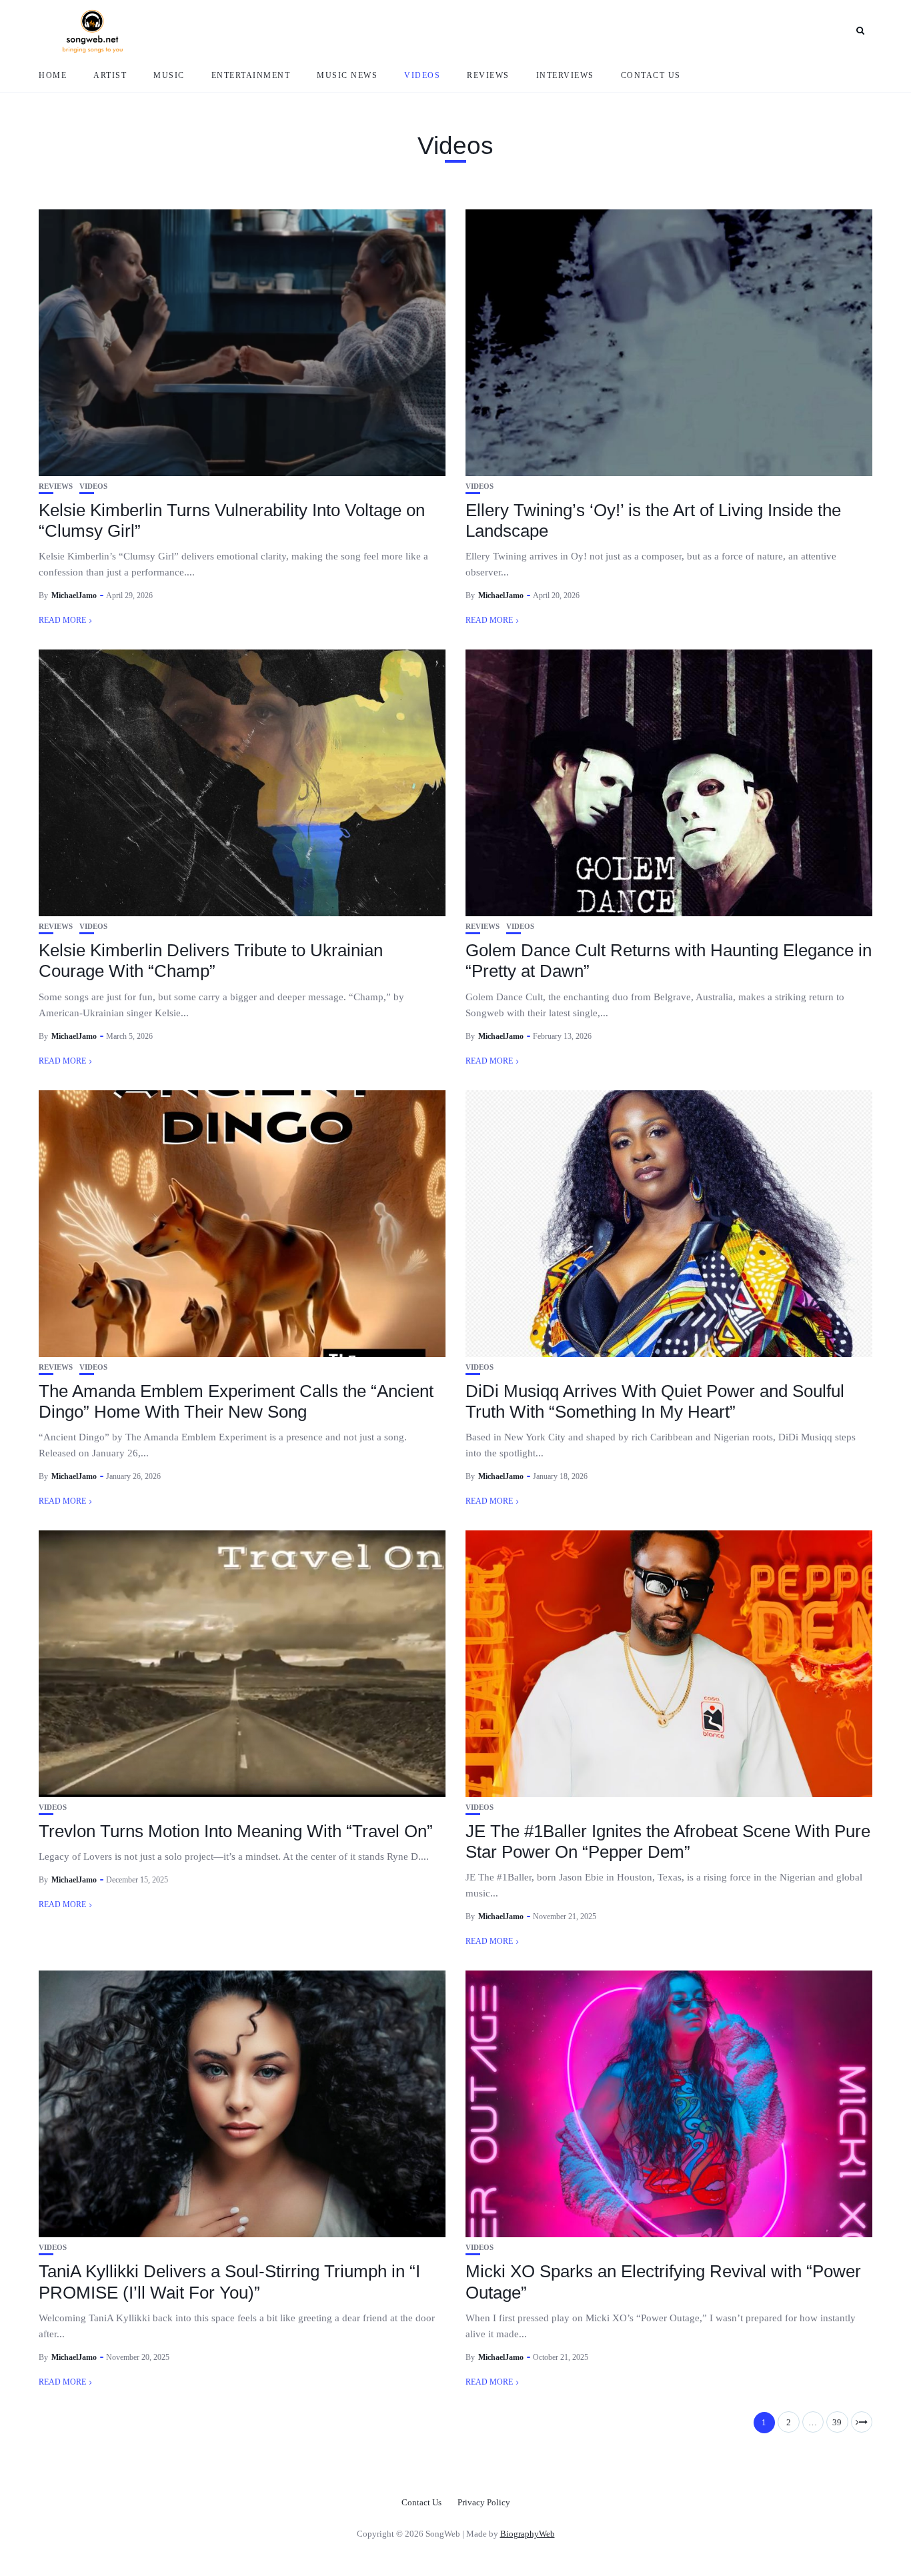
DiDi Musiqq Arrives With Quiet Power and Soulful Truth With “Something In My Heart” (655, 1401)
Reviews (488, 75)
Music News (347, 75)
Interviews (565, 75)
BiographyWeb (528, 2534)
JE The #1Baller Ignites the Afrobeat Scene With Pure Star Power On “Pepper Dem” (668, 1841)
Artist (110, 75)
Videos (422, 75)
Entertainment (251, 75)
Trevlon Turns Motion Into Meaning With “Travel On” (236, 1831)
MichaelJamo (74, 595)
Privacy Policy (484, 2502)
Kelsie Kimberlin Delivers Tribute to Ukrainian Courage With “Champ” (211, 961)
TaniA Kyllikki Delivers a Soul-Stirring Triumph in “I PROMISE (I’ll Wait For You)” (229, 2282)
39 (837, 2422)
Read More (62, 620)
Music (169, 75)
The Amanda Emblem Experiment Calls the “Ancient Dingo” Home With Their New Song (236, 1401)
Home (53, 75)
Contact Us (651, 75)
